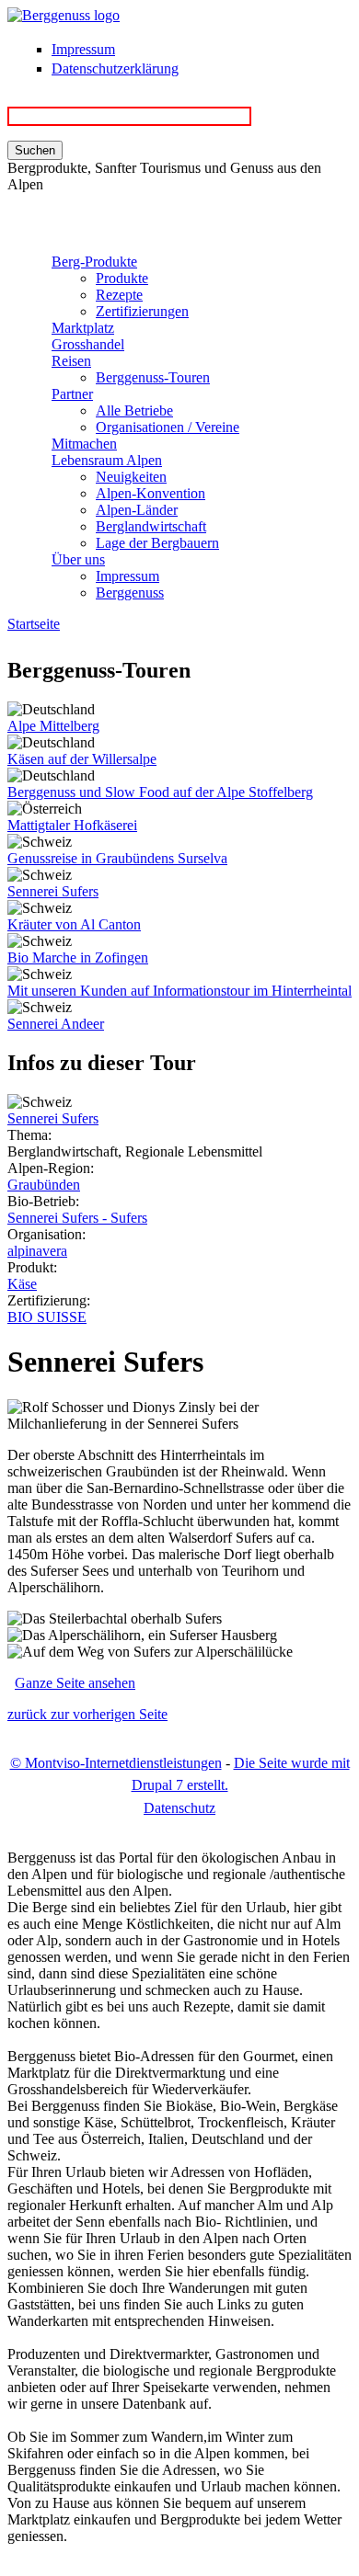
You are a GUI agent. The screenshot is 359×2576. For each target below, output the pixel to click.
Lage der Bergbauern (157, 543)
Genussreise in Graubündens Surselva (117, 858)
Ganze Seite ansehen (75, 1683)
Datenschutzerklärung (115, 68)
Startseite (34, 624)
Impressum (83, 49)
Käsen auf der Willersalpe (82, 759)
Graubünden (44, 1185)
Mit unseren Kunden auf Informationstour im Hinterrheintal (179, 991)
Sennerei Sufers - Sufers (77, 1218)
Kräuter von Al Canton (74, 924)
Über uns (78, 559)
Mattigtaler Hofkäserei (72, 825)
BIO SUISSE (47, 1317)
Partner (72, 394)
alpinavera (37, 1251)
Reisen (71, 361)
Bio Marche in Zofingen (78, 957)
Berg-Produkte (94, 262)
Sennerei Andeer (56, 1024)
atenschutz (179, 1808)
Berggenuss (130, 593)
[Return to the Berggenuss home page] (64, 15)
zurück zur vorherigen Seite (87, 1714)
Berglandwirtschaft (151, 526)
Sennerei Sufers (53, 891)
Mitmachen (84, 444)
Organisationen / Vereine (168, 427)
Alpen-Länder (137, 510)
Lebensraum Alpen (107, 460)
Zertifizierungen (142, 311)
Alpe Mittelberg (53, 726)
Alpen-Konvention (151, 493)
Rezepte (119, 295)
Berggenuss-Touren (153, 377)
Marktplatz (83, 328)
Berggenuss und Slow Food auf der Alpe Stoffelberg (160, 792)
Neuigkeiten (131, 477)
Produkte (122, 278)
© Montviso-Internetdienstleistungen (116, 1763)
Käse (22, 1284)
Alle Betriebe (134, 410)
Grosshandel (88, 344)
